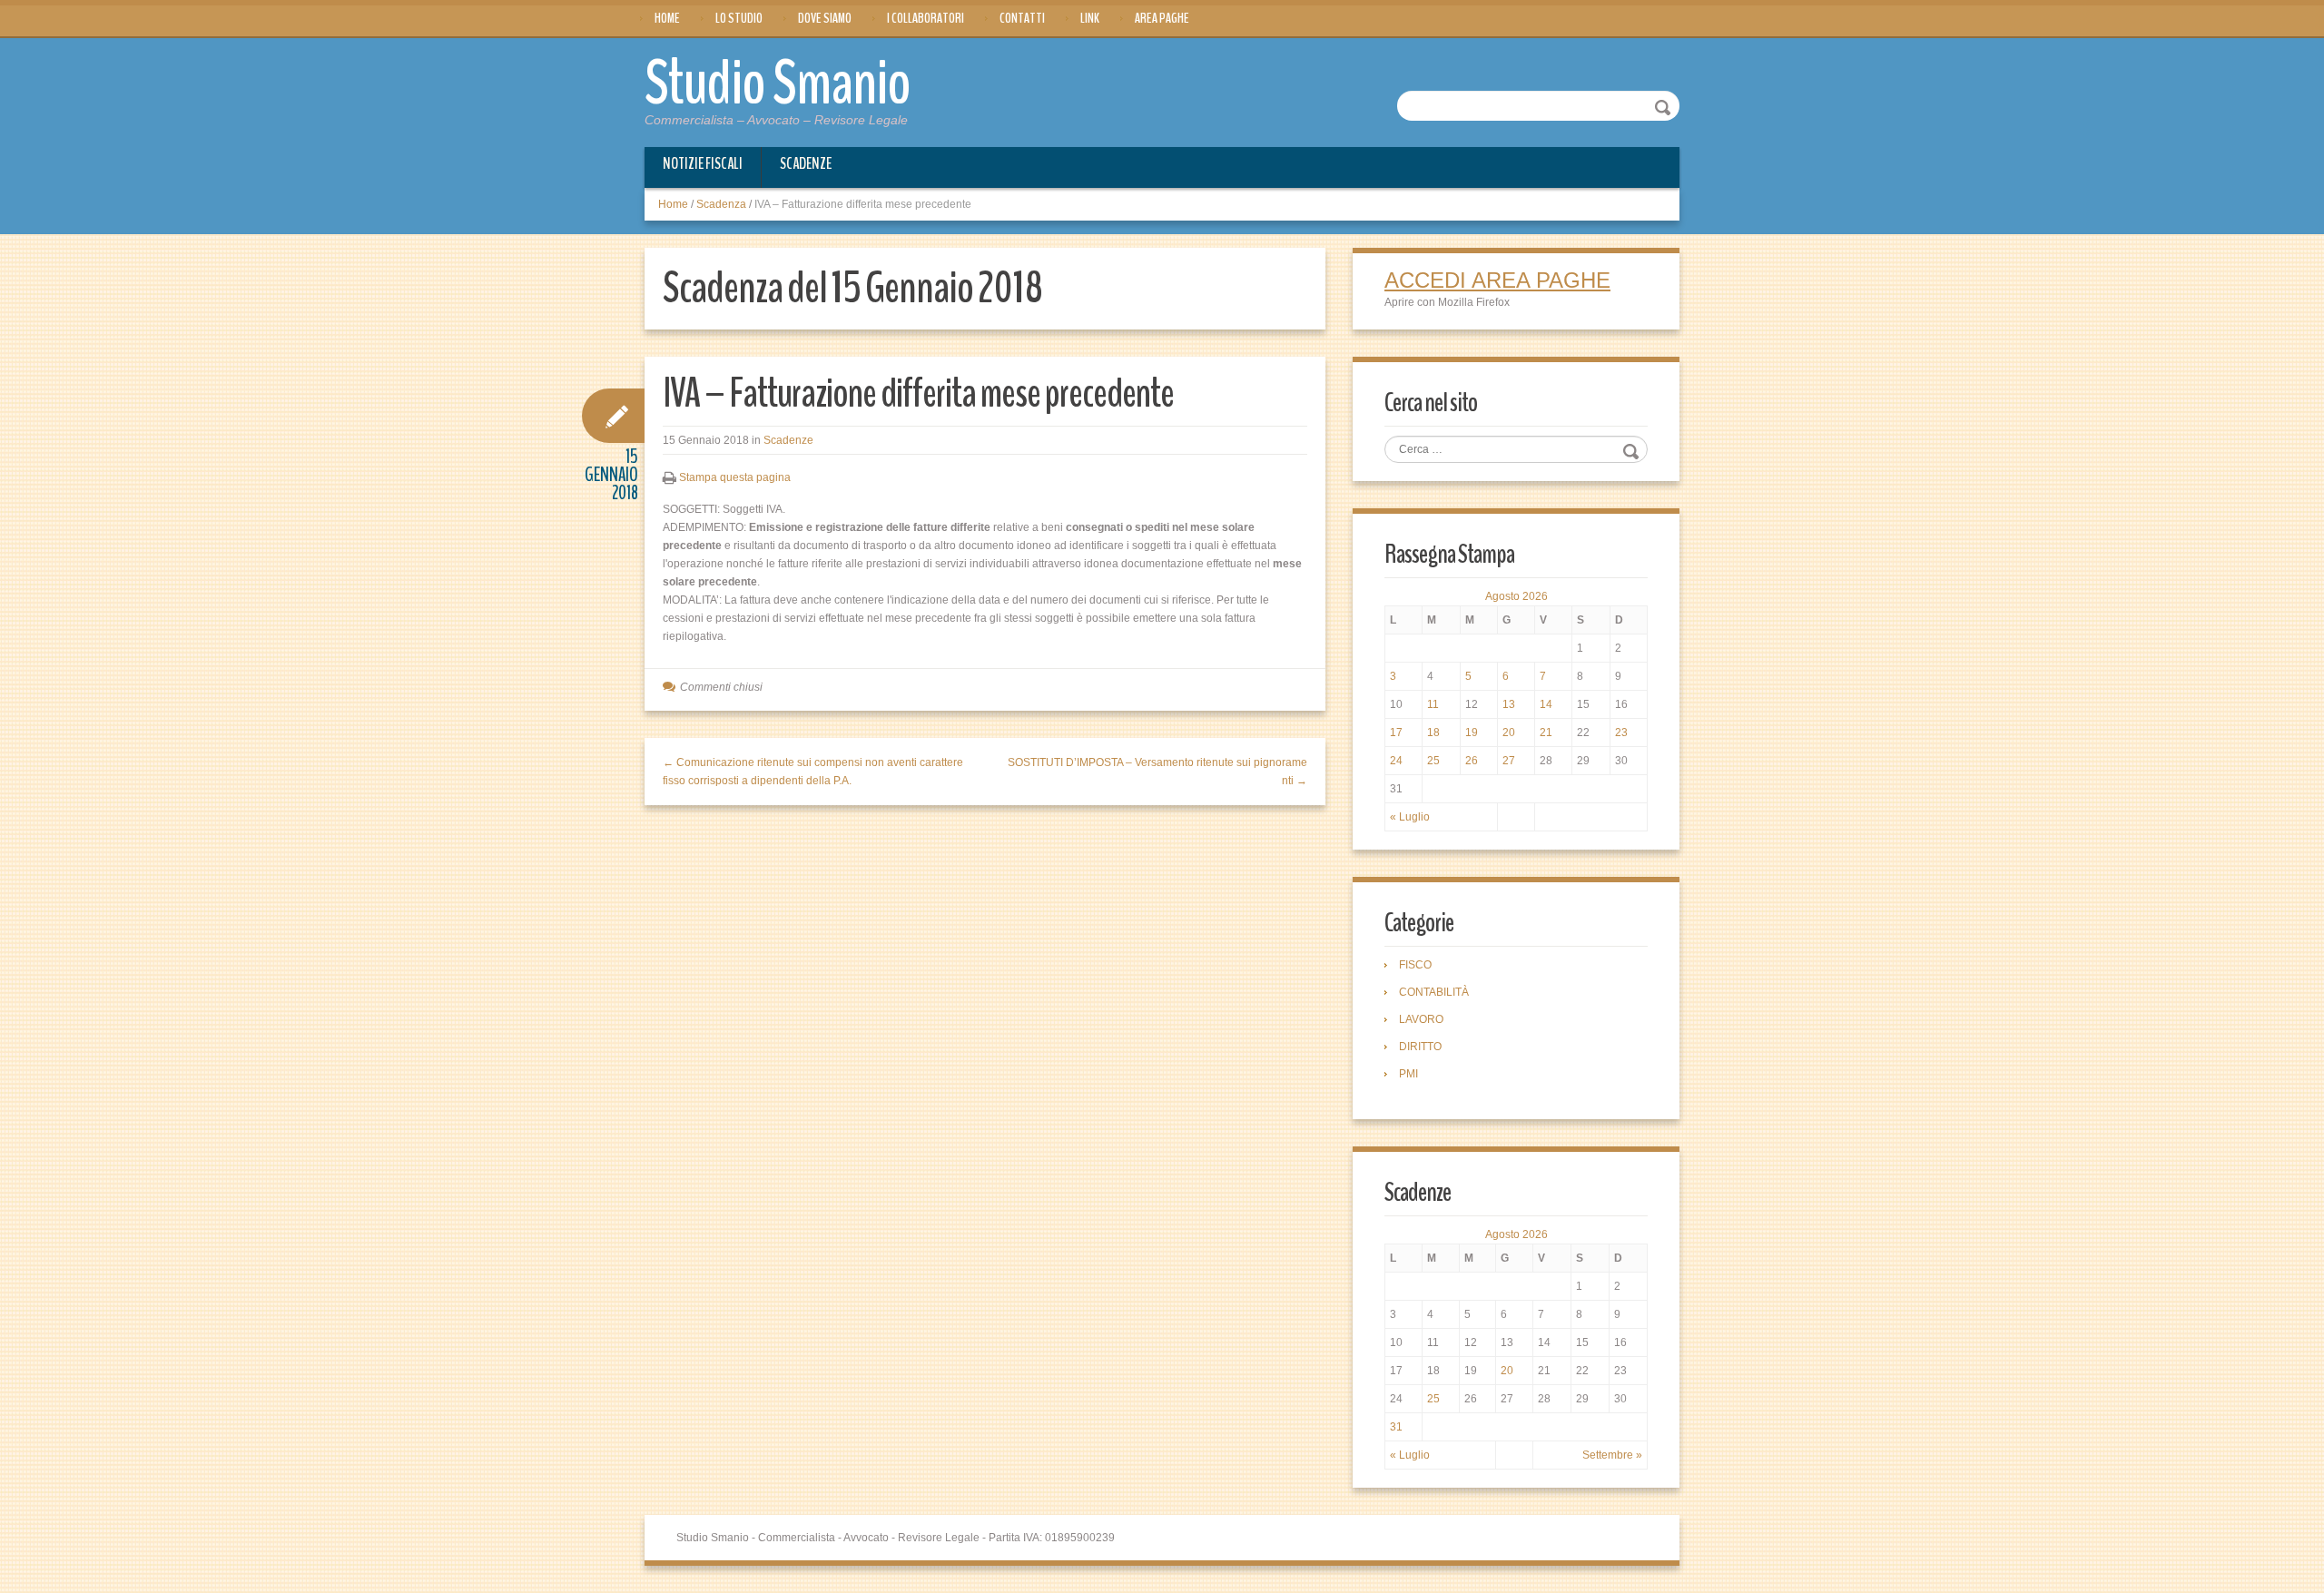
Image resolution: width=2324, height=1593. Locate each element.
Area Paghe (1162, 18)
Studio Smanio (778, 84)
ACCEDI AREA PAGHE (1497, 280)
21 (1546, 733)
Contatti (1022, 18)
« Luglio (1410, 817)
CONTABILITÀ (1434, 992)
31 (1396, 1427)
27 (1509, 761)
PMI (1408, 1074)
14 (1546, 704)
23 (1621, 733)
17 (1396, 733)
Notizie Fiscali (703, 163)
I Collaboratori (926, 18)
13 (1509, 704)
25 (1433, 761)
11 (1433, 704)
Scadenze (806, 163)
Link (1090, 18)
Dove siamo (825, 18)
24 (1396, 761)
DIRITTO (1420, 1047)
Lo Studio (739, 18)
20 (1509, 733)
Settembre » (1612, 1455)
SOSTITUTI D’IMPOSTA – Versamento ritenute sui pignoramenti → (1157, 772)
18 (1433, 733)
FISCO (1415, 965)
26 (1472, 761)
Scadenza (721, 204)
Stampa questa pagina (735, 477)
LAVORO (1421, 1019)
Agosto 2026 (1517, 596)
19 (1472, 733)
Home (667, 18)
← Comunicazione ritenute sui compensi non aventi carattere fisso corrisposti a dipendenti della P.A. (813, 772)
